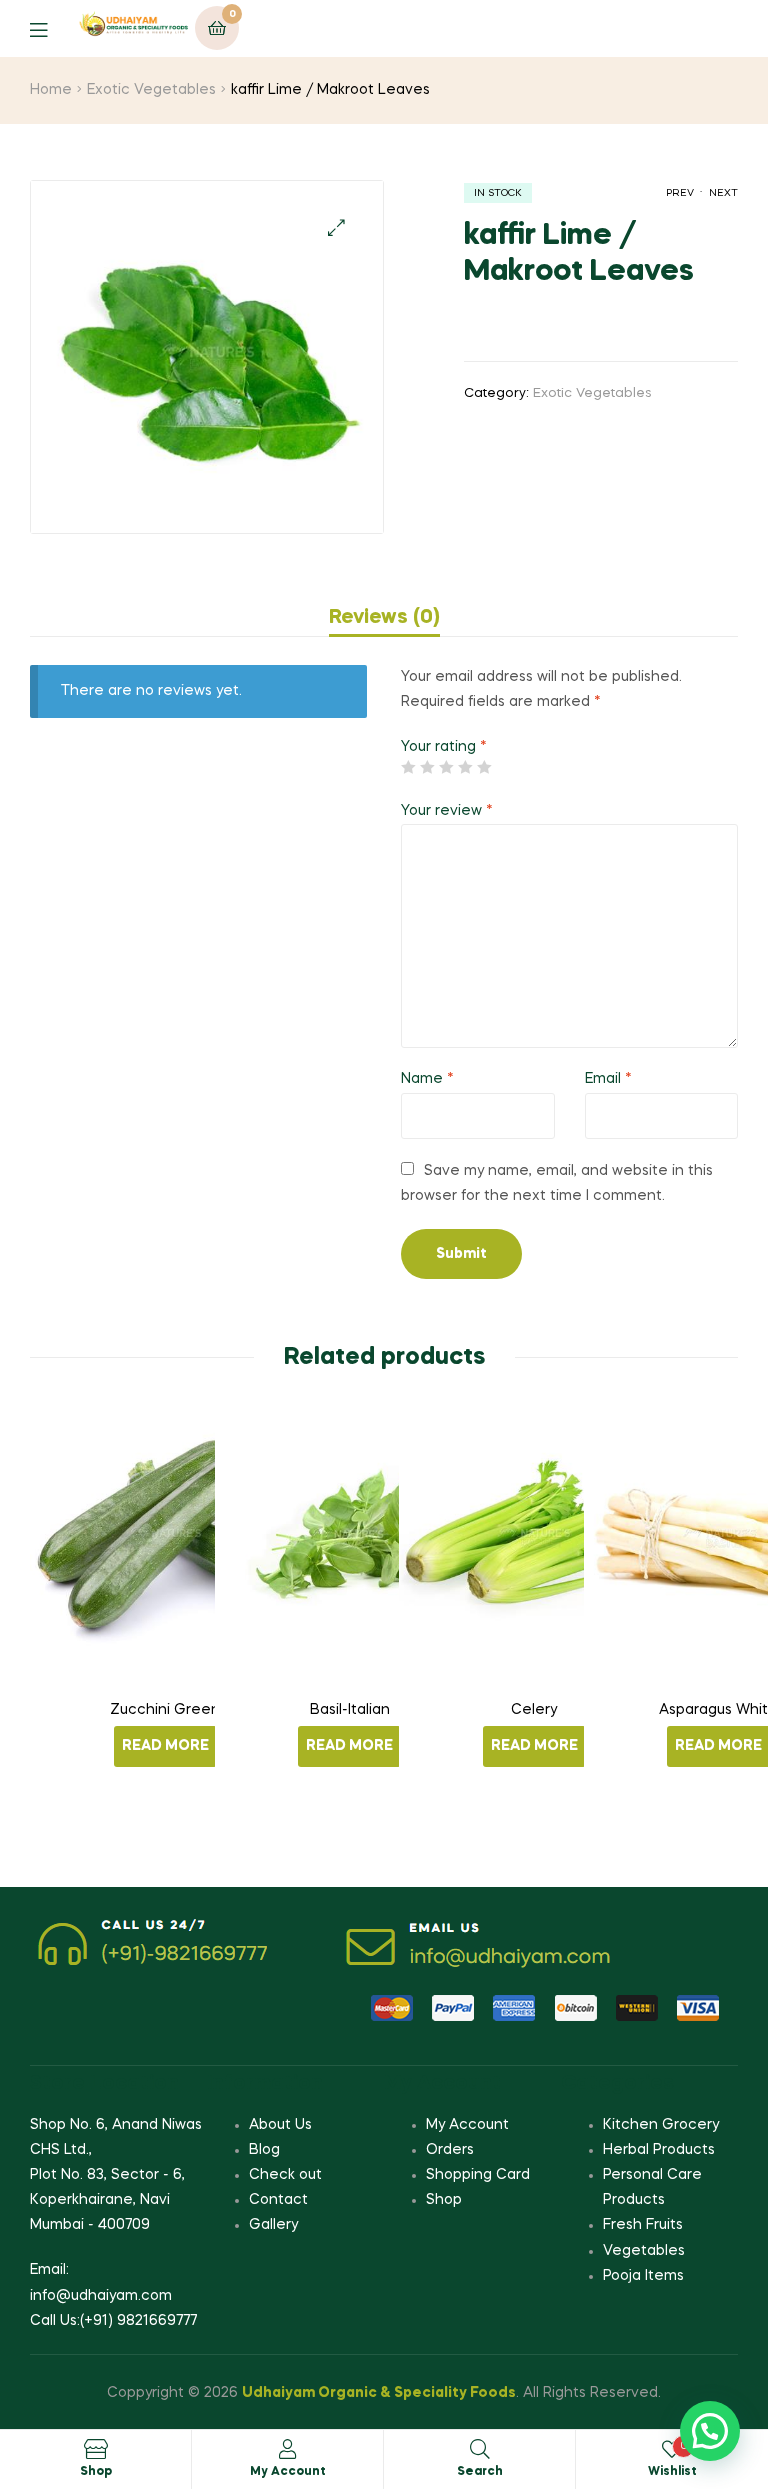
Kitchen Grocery (661, 2125)
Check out (285, 2175)
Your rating (444, 747)
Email (608, 1079)
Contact (278, 2200)
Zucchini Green (165, 1710)
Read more (165, 1746)
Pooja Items (643, 2276)
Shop (444, 2200)
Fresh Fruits (643, 2225)
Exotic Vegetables (151, 90)
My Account (467, 2125)
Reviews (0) (384, 618)
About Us (280, 2125)
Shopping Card (478, 2175)
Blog (264, 2150)
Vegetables (644, 2251)
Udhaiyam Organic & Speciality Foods (379, 2393)
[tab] (384, 618)
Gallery (273, 2225)
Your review (447, 811)
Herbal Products (659, 2150)
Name (427, 1079)
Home (51, 90)
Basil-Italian (350, 1710)
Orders (450, 2150)
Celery (534, 1710)
